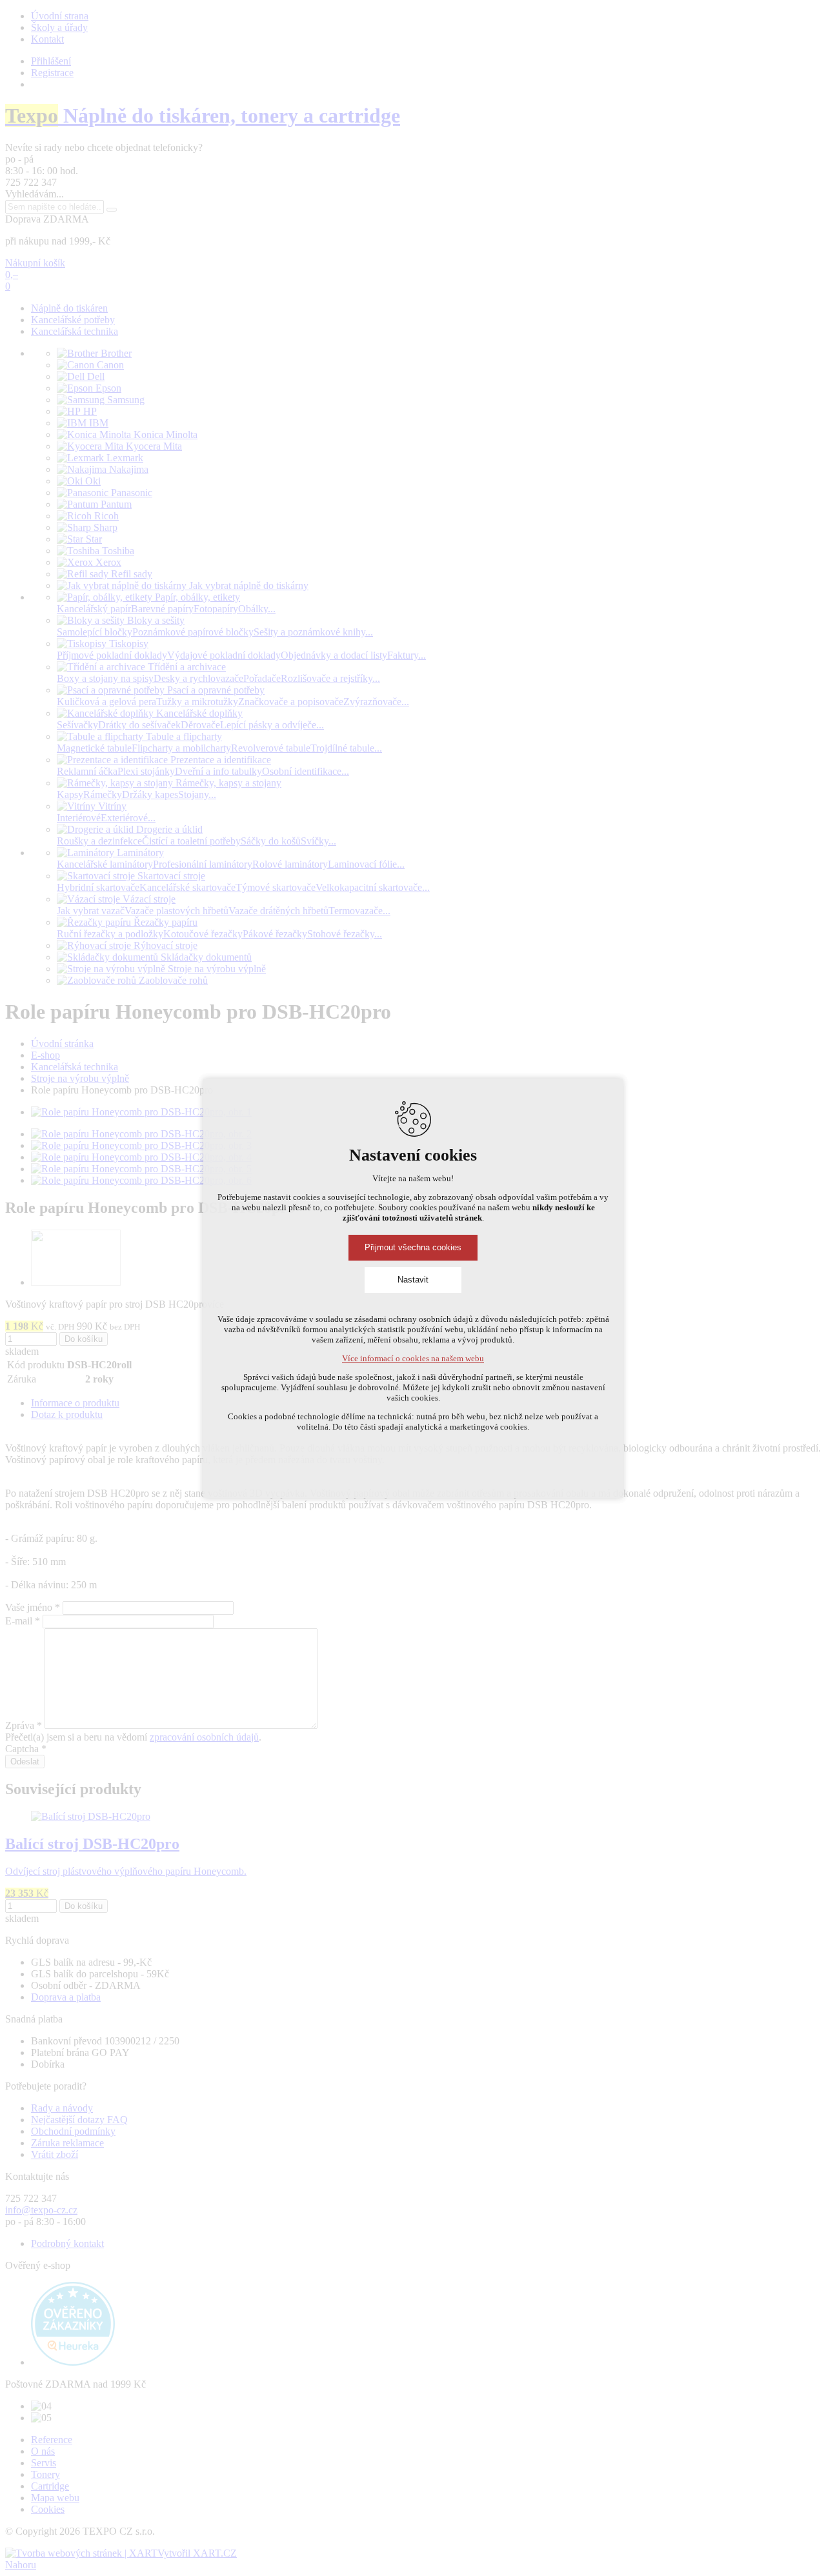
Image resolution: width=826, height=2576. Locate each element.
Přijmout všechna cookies (413, 1247)
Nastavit (413, 1280)
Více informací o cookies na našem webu (413, 1358)
